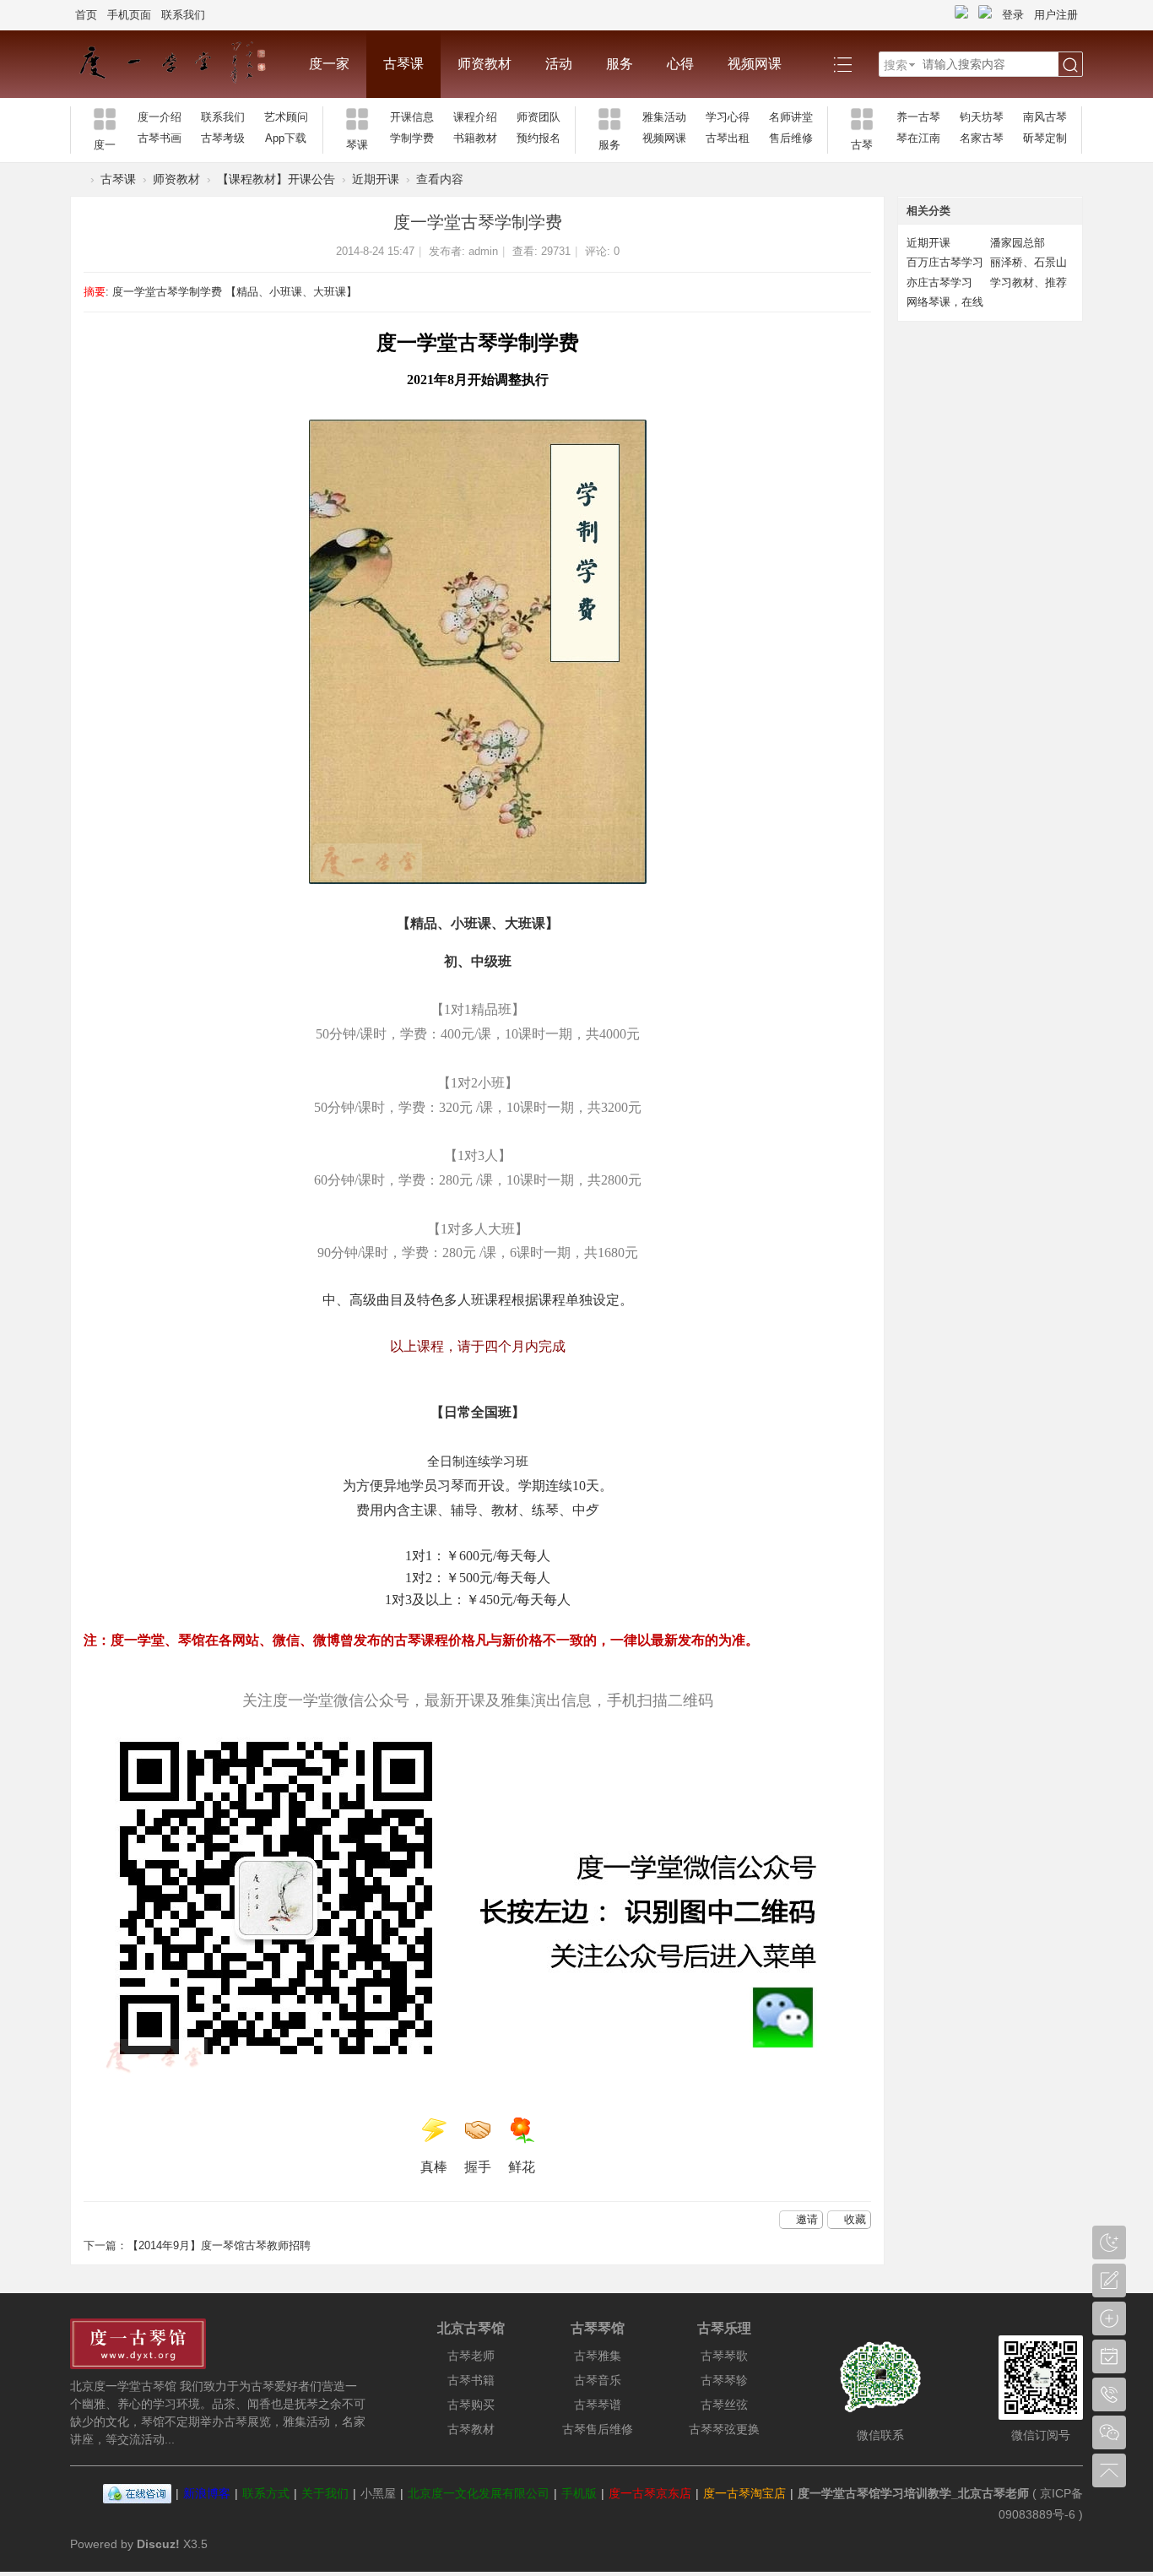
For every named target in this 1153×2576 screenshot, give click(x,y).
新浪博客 (207, 2493)
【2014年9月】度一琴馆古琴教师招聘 (219, 2245)
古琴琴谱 (598, 2405)
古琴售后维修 (598, 2429)
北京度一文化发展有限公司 (479, 2493)
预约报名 (539, 138)
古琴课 (403, 64)
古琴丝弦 (724, 2405)
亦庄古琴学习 (939, 282)
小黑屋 (378, 2493)
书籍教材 (475, 138)
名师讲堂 (791, 117)
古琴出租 (728, 138)
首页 (86, 15)
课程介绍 (475, 117)
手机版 (579, 2493)
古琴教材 (471, 2429)
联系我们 (183, 15)
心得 (680, 64)
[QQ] (137, 2493)
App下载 (286, 138)
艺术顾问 (286, 117)
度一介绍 (160, 117)
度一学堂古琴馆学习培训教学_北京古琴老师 (913, 2493)
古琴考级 (223, 138)
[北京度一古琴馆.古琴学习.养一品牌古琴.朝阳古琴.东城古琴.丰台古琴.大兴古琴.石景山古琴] (181, 64)
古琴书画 (160, 138)
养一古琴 (918, 117)
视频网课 (755, 64)
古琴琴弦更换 (724, 2429)
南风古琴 (1045, 117)
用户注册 (1056, 15)
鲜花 (522, 2167)
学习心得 (728, 117)
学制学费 (412, 138)
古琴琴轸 (724, 2380)
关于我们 (325, 2493)
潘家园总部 (1018, 243)
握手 (478, 2167)
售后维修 (791, 138)
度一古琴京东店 (650, 2493)
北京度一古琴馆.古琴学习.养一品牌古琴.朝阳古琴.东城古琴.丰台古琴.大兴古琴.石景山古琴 (77, 179)
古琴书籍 (471, 2380)
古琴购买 (471, 2405)
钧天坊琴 (982, 117)
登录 (1013, 15)
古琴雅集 (598, 2356)
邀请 (807, 2219)
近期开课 (376, 179)
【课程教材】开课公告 (276, 179)
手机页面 (129, 15)
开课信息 (412, 117)
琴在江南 (918, 138)
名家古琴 (982, 138)
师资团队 (539, 117)
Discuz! (158, 2544)
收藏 (855, 2219)
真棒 (434, 2167)
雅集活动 (664, 117)
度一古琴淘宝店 (744, 2493)
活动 (559, 64)
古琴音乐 (598, 2380)
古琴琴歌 (724, 2356)
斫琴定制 (1045, 138)
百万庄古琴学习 (945, 262)
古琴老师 (471, 2356)
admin (483, 251)
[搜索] (1070, 65)
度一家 (329, 64)
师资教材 (484, 64)
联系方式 (266, 2493)
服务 (620, 64)
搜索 (896, 65)
